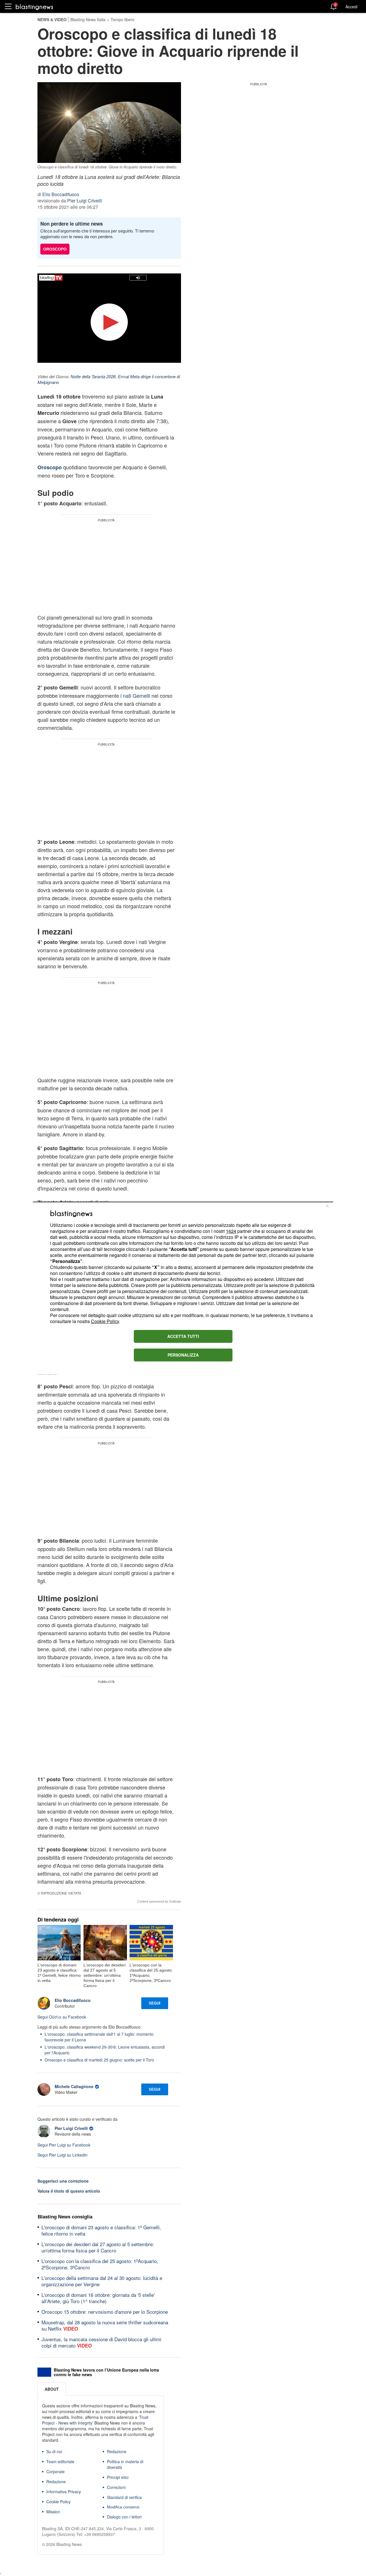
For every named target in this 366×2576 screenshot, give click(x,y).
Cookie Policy (105, 1321)
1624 (231, 1231)
